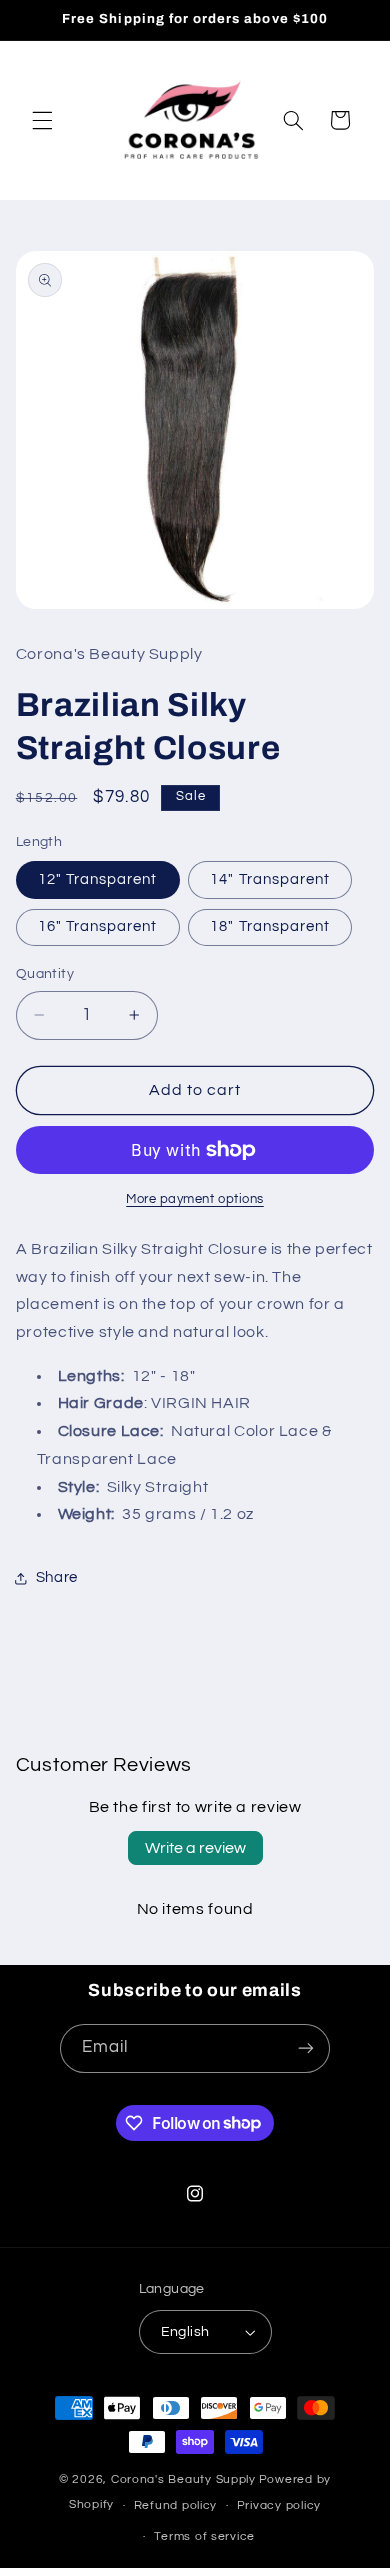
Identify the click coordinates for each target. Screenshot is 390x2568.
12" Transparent (98, 879)
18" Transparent (270, 926)
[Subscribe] (306, 2048)
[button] (42, 120)
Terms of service (204, 2536)
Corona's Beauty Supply (183, 2479)
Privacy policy (279, 2505)
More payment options (195, 1199)
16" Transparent (98, 926)
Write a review (195, 1848)
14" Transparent (270, 879)
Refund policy (176, 2505)
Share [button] (57, 1577)
